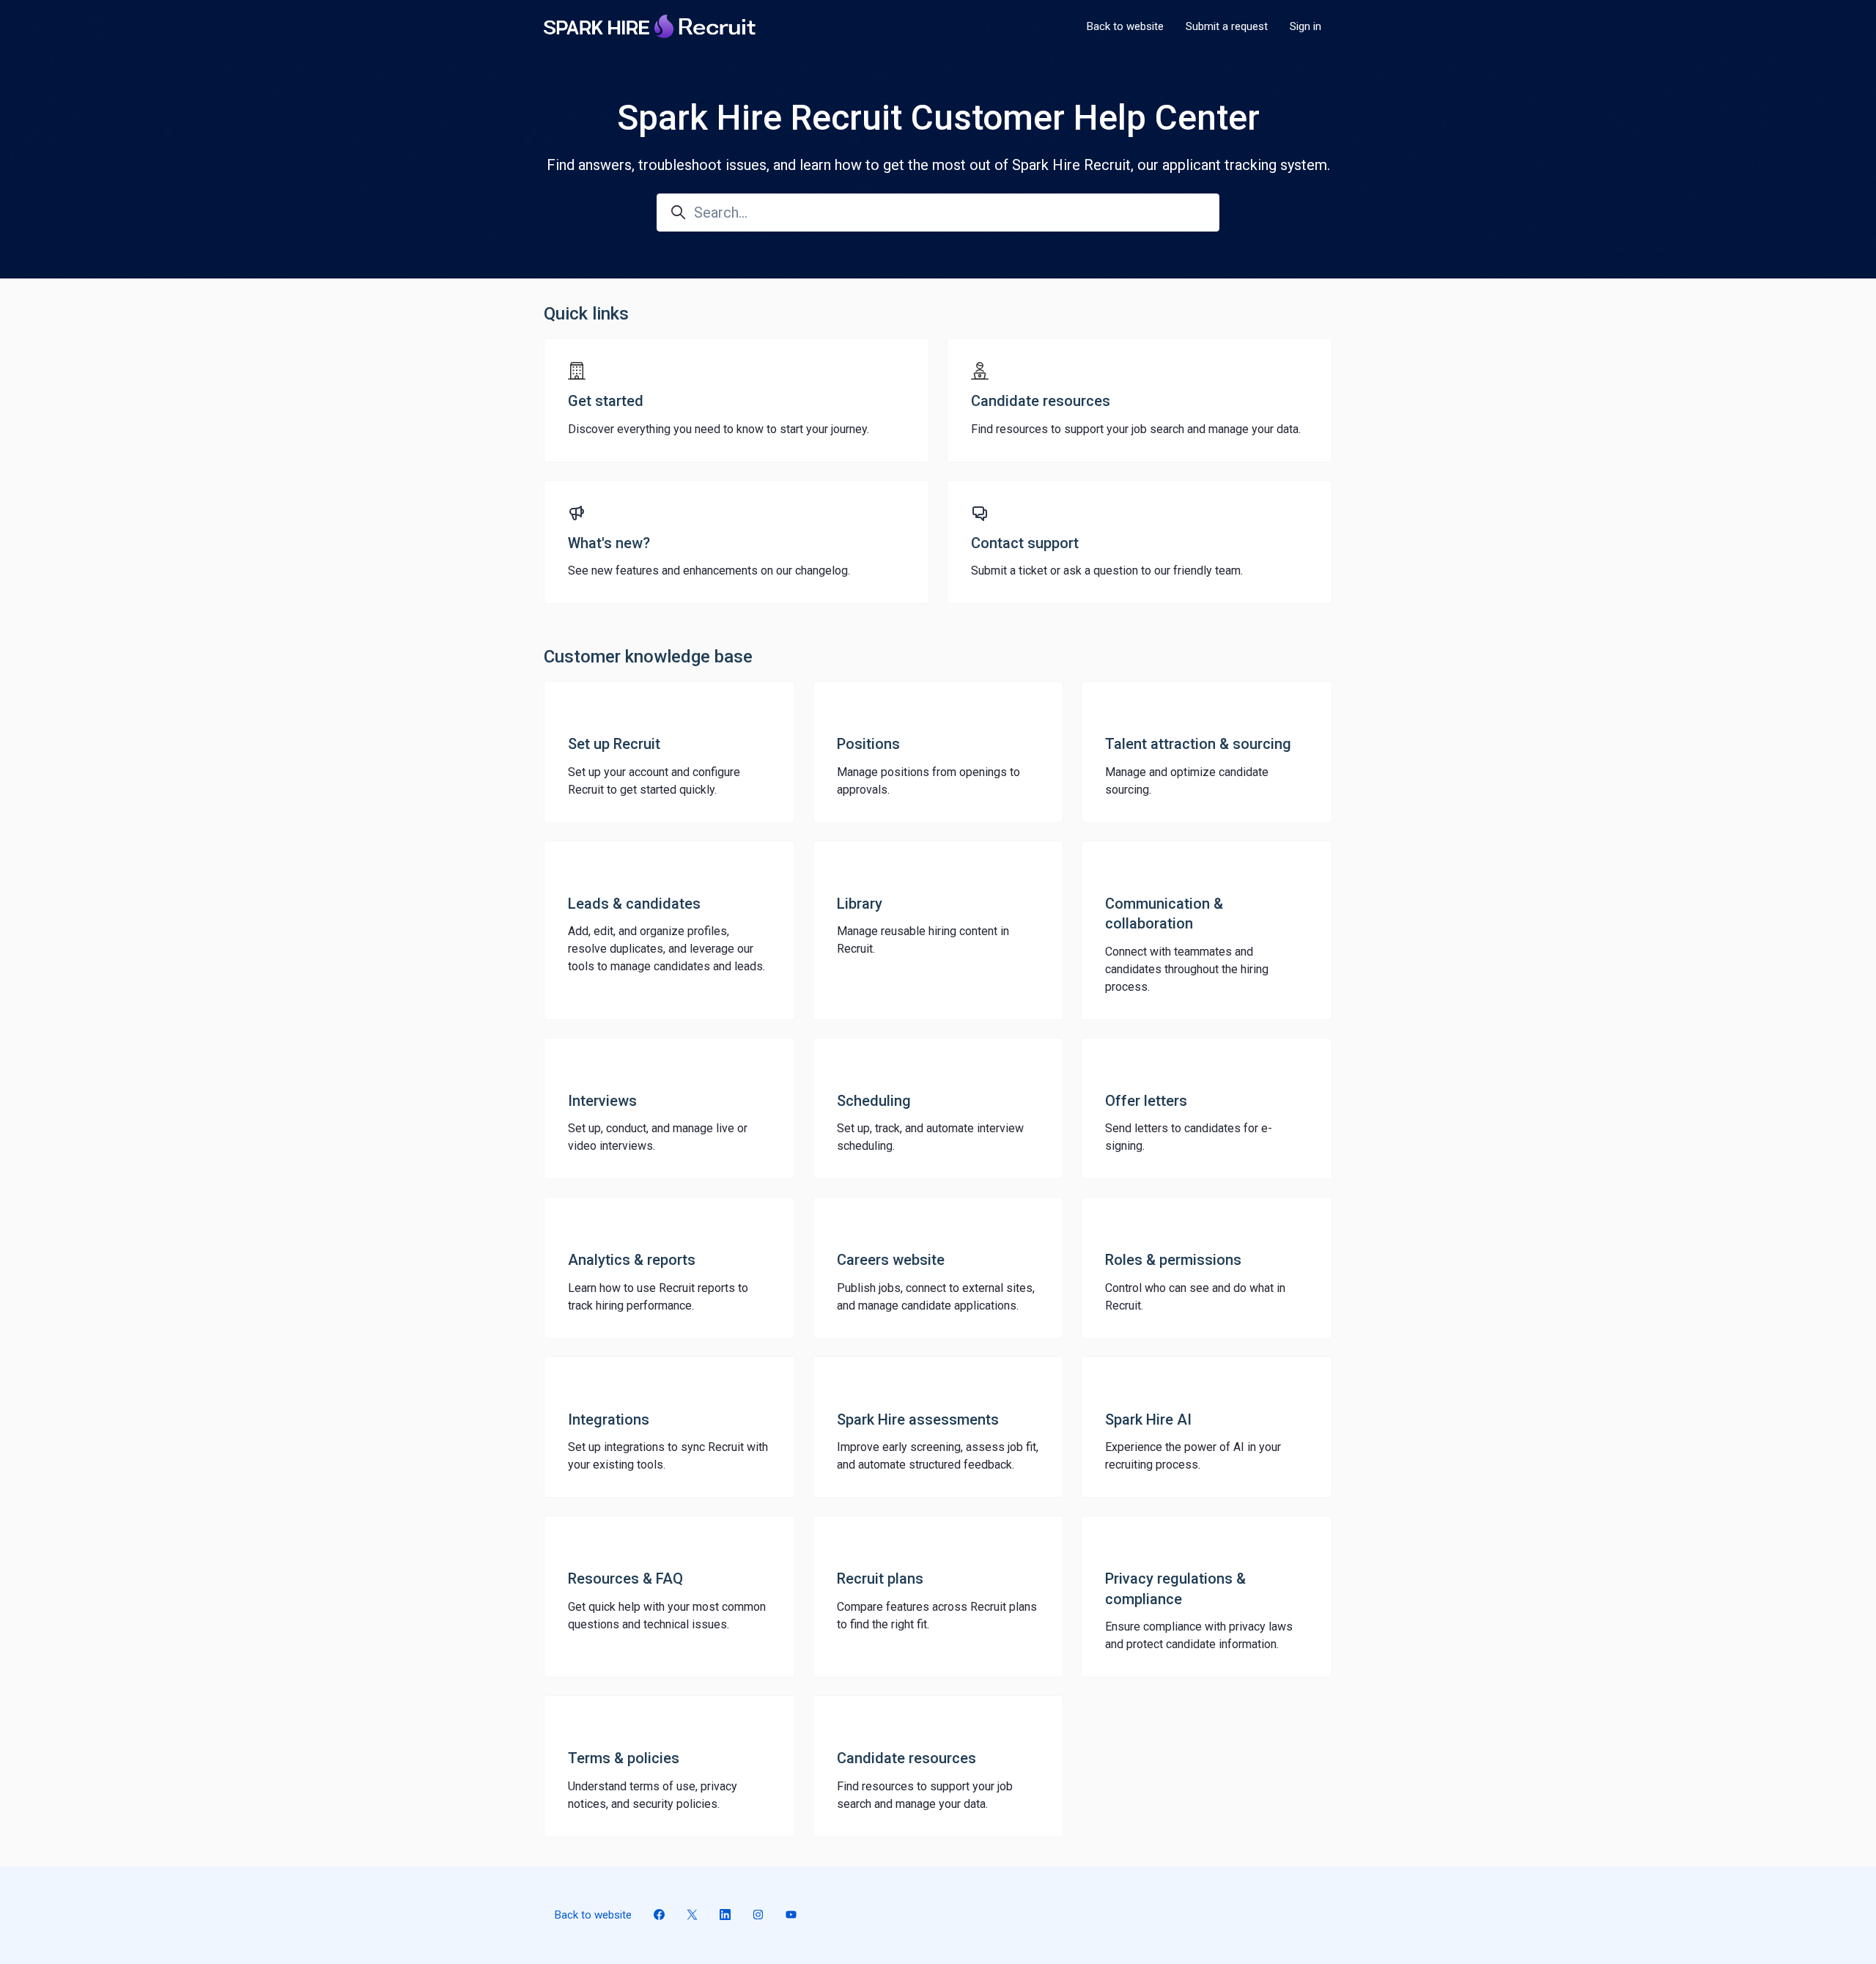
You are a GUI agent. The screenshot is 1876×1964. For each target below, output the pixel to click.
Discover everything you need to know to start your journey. (719, 429)
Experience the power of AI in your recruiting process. (1193, 1456)
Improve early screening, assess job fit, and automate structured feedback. (938, 1456)
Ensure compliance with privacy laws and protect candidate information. (1199, 1635)
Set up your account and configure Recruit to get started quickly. (654, 781)
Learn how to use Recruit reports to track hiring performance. (658, 1297)
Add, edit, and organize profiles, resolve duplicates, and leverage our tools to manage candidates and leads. (666, 949)
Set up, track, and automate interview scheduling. (930, 1137)
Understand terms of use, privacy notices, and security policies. (653, 1795)
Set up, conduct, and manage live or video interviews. (658, 1137)
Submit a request (1227, 26)
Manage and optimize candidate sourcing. (1187, 781)
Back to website (1125, 26)
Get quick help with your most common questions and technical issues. (667, 1616)
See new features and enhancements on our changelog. (709, 571)
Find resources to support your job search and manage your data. (1136, 429)
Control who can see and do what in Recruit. (1195, 1297)
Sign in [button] (1306, 26)
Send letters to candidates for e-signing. (1189, 1137)
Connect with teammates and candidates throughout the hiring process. (1187, 969)
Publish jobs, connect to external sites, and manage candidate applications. (936, 1297)
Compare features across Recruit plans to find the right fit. (937, 1616)
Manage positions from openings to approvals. (928, 781)
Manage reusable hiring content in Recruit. (923, 940)
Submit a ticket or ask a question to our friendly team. (1107, 571)
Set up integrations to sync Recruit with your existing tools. (668, 1456)
